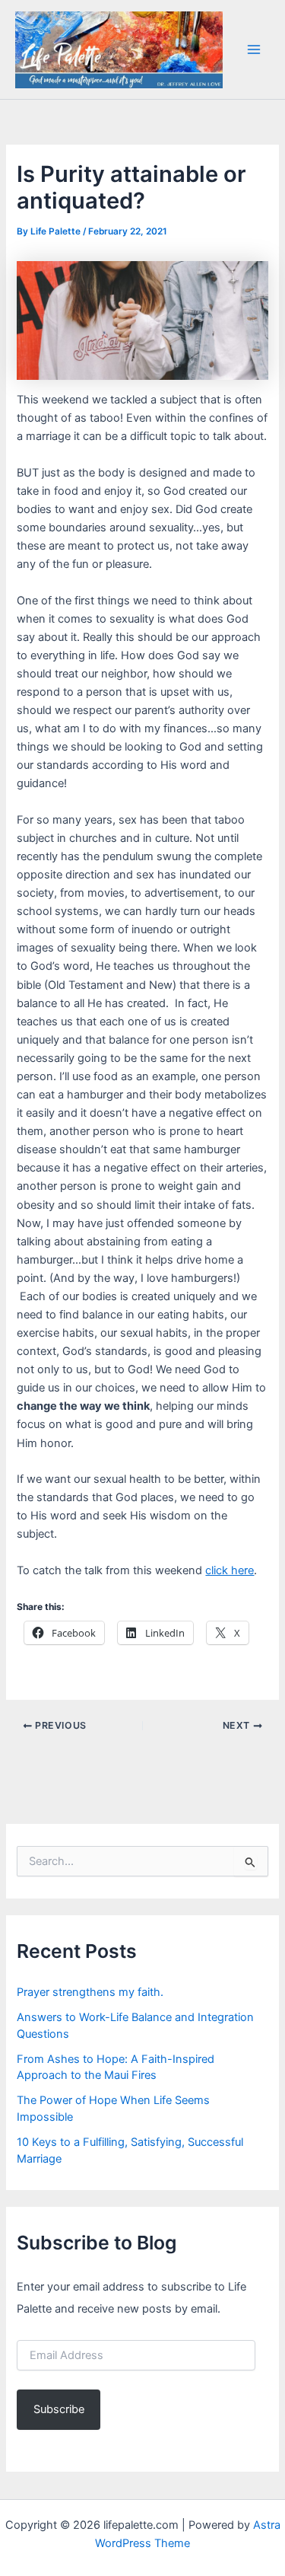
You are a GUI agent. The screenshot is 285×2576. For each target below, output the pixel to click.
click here (230, 1570)
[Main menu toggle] (254, 49)
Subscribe (59, 2409)
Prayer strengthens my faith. (90, 1992)
